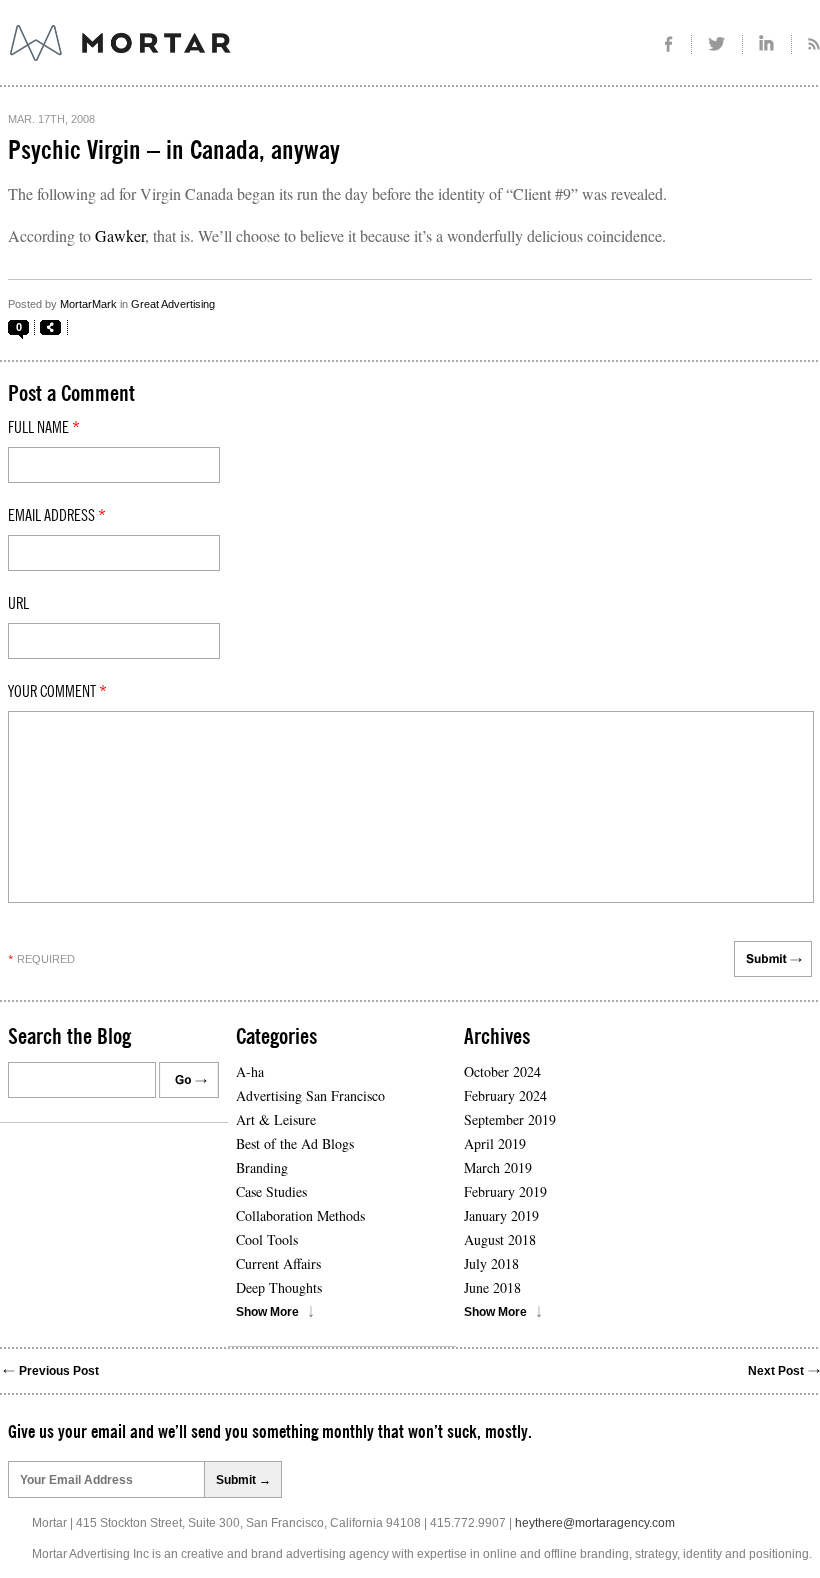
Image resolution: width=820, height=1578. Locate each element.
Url (18, 604)
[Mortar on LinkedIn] (767, 44)
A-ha (250, 1071)
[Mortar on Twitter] (717, 44)
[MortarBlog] (230, 61)
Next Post (776, 1371)
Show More (267, 1312)
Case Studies (271, 1191)
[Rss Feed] (806, 44)
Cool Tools (267, 1239)
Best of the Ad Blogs (295, 1143)
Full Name (44, 428)
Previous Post (59, 1371)
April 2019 (495, 1143)
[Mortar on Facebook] (668, 44)
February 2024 (505, 1095)
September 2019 (510, 1119)
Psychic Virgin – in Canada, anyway (174, 151)
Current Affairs (278, 1263)
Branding (262, 1167)
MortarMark (88, 304)
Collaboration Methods (300, 1215)
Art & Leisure (276, 1119)
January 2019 (501, 1215)
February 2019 (505, 1191)
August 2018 (500, 1239)
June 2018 (492, 1287)
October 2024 (502, 1071)
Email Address (57, 516)
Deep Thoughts (279, 1287)
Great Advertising (173, 304)
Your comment (57, 692)
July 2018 (491, 1263)
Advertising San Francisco (310, 1095)
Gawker (120, 235)
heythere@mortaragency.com (595, 1523)
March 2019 (498, 1167)
